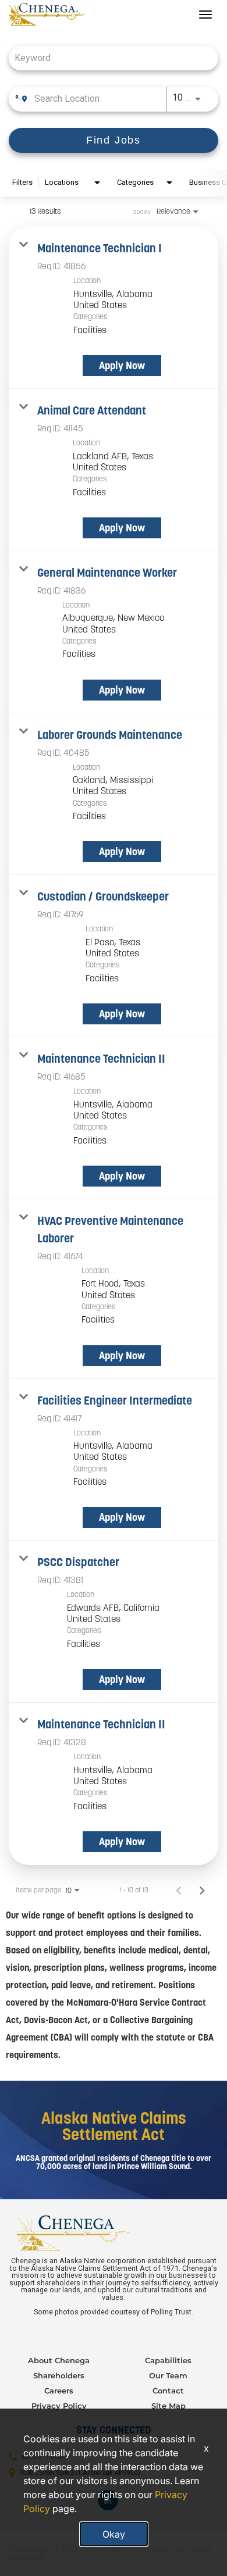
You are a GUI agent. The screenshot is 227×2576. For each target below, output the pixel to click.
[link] (114, 308)
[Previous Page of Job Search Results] (179, 1890)
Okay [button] (114, 2534)
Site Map (169, 2406)
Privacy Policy (59, 2406)
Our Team (168, 2375)
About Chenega (59, 2360)
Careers (59, 2391)
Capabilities (168, 2360)
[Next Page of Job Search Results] (202, 1890)
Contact (168, 2391)
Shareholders (59, 2375)
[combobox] (108, 58)
